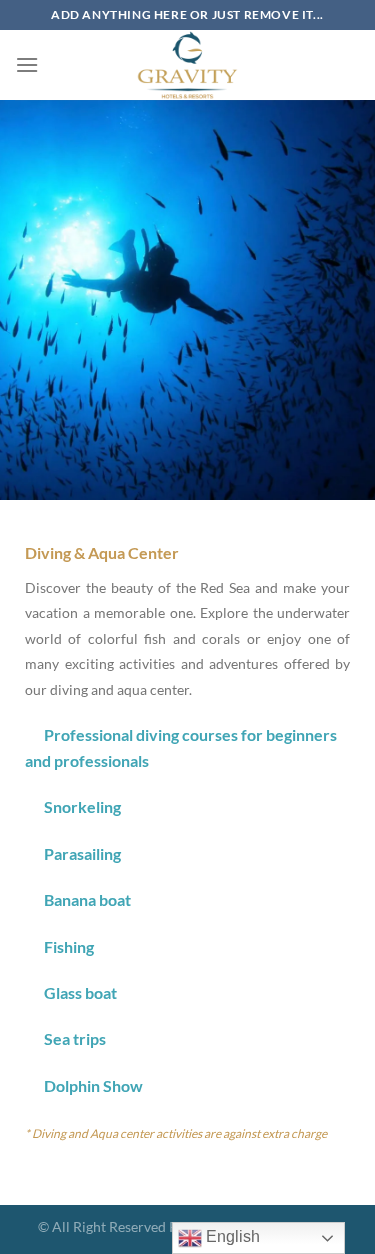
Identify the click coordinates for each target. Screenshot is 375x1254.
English (231, 1236)
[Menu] (27, 64)
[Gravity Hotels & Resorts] (188, 65)
